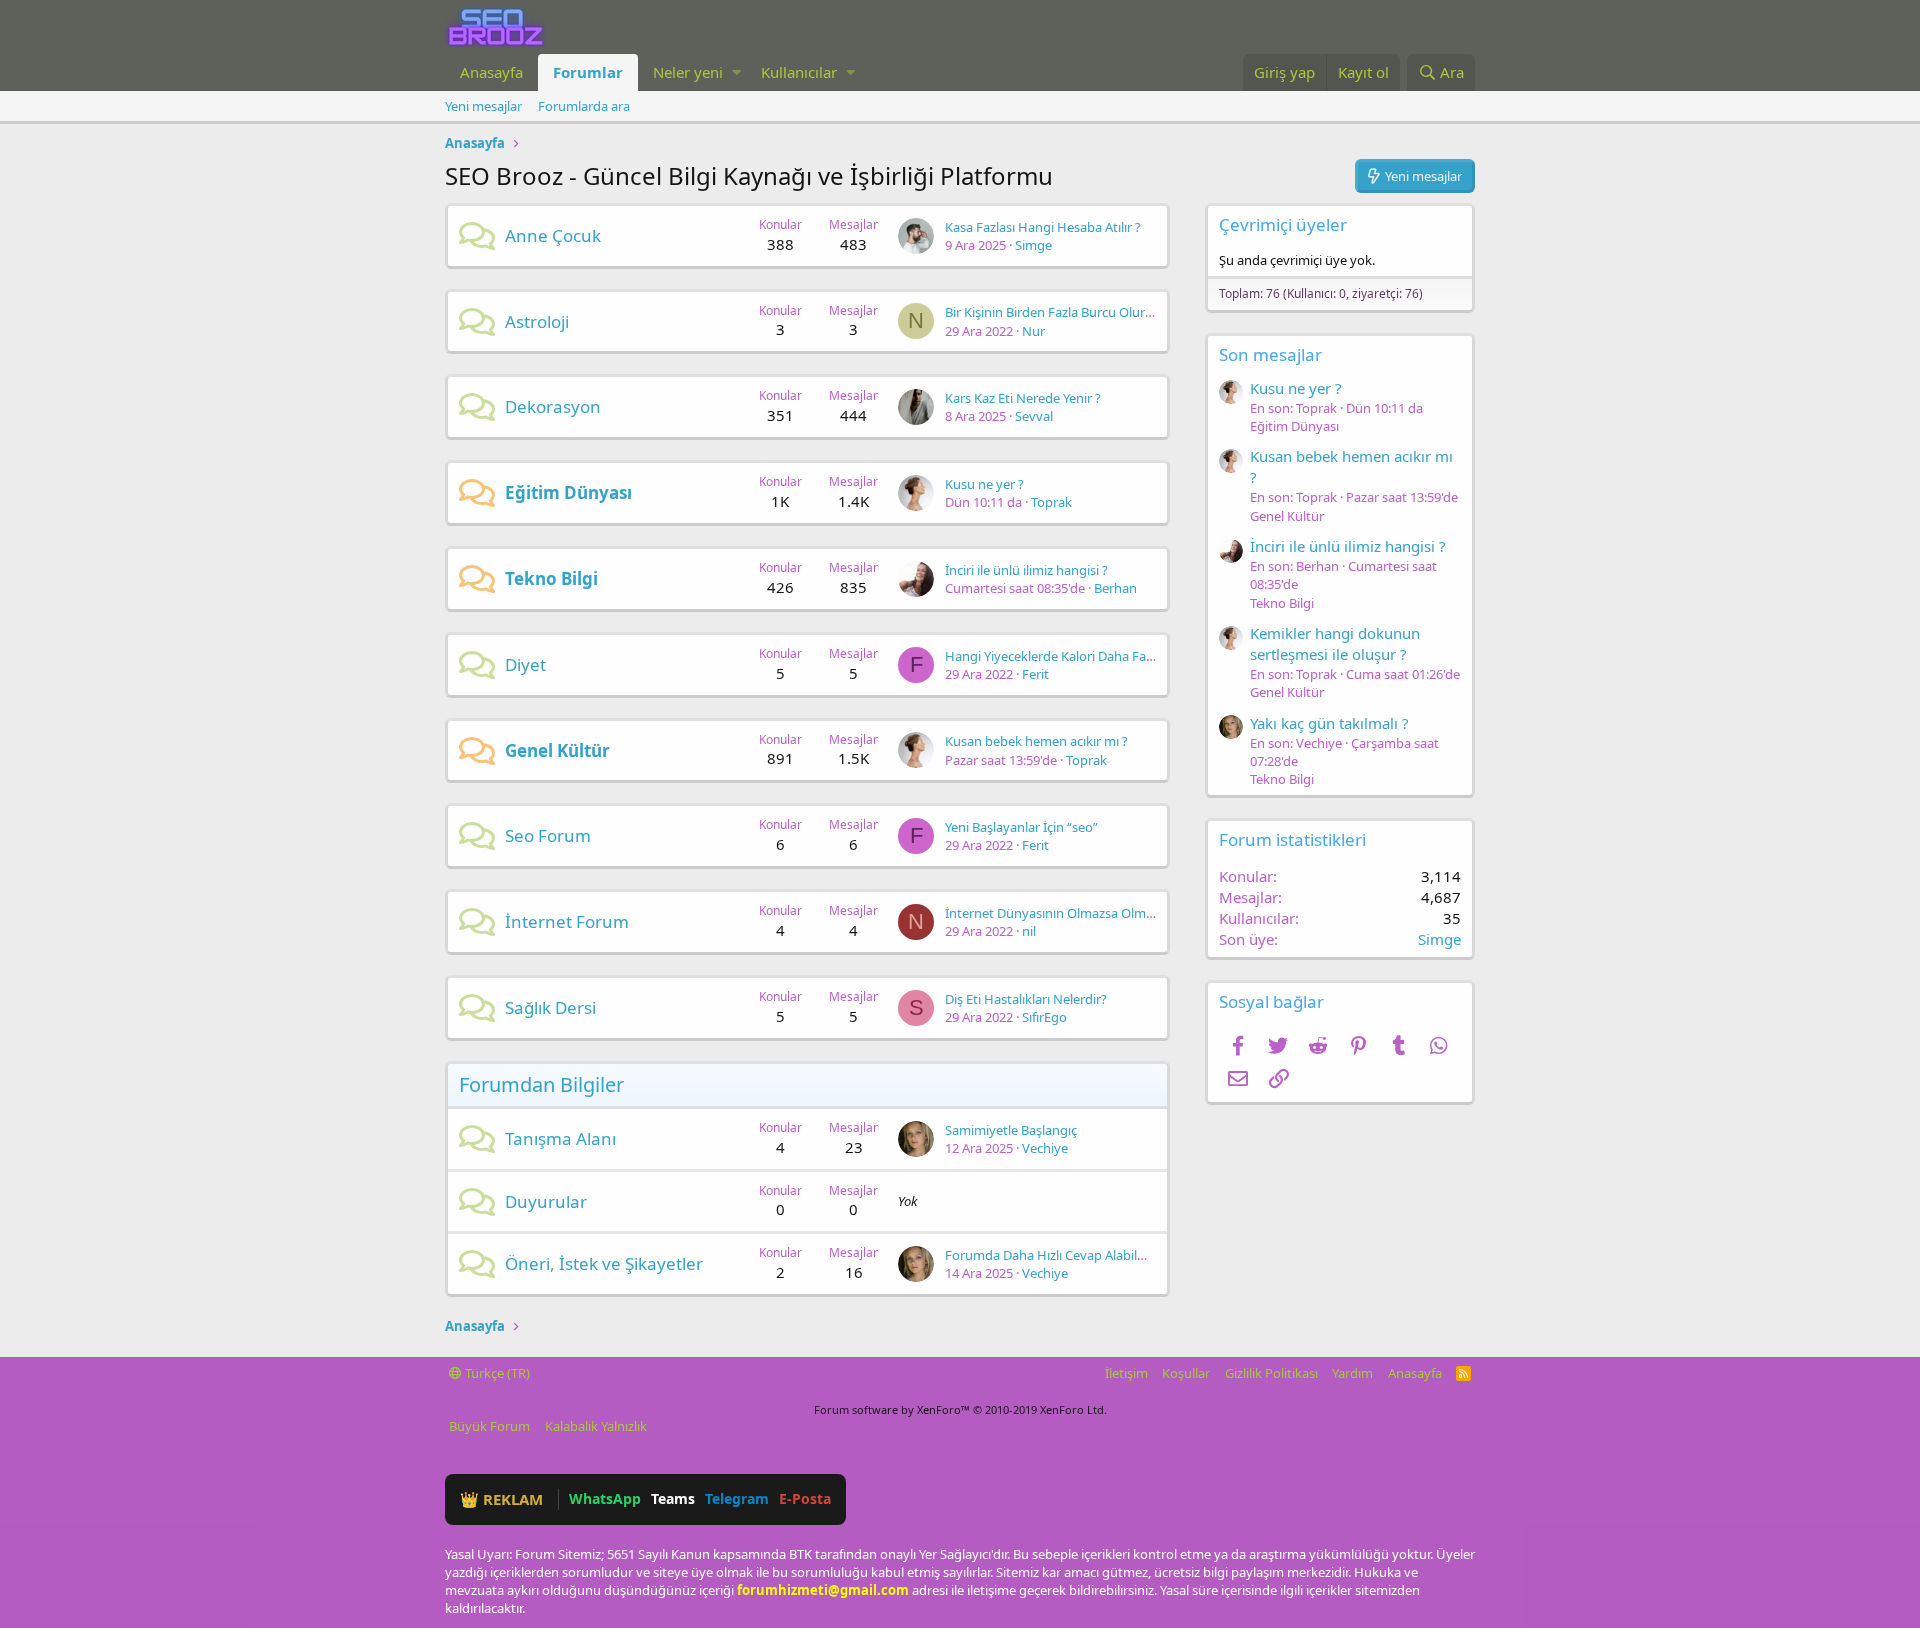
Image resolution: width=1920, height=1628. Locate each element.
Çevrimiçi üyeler (1283, 224)
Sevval (1034, 416)
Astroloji (537, 321)
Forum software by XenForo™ (960, 1409)
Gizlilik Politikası (1271, 1373)
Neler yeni (688, 72)
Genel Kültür (557, 750)
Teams (673, 1498)
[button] (736, 72)
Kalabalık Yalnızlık (596, 1426)
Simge (1033, 245)
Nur (1033, 331)
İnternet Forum (567, 921)
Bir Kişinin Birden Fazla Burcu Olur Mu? (1059, 312)
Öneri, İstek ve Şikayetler (604, 1263)
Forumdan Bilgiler (541, 1084)
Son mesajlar (1270, 354)
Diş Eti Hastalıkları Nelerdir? (1026, 999)
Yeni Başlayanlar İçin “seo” (1021, 827)
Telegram (737, 1498)
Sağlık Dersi (550, 1007)
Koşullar (1186, 1373)
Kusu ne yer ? (984, 484)
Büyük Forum (489, 1426)
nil (1029, 931)
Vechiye (1045, 1148)
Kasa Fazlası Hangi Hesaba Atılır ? (1043, 227)
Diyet (525, 664)
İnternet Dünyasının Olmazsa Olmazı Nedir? (1074, 913)
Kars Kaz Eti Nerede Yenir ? (1023, 398)
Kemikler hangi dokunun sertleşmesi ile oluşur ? (1335, 643)
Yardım (1352, 1373)
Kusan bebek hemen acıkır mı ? (1036, 741)
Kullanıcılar (799, 72)
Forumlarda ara (584, 106)
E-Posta (805, 1498)
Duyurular (546, 1201)
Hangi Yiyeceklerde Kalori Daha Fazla (1053, 656)
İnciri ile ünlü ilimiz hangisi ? (1026, 570)
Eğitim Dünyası (568, 492)
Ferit (1035, 674)
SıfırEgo (1044, 1017)
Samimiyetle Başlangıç (1011, 1130)
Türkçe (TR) (496, 1373)
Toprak (1051, 502)
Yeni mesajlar (483, 106)
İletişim (1126, 1373)
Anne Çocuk (553, 235)
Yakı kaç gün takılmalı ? (1329, 723)
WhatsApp (605, 1498)
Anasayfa (491, 72)
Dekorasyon (553, 406)
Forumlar (588, 72)
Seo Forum (548, 835)
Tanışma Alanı (560, 1138)
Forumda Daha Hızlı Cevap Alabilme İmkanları (1080, 1255)
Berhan (1115, 588)
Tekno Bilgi (551, 578)
